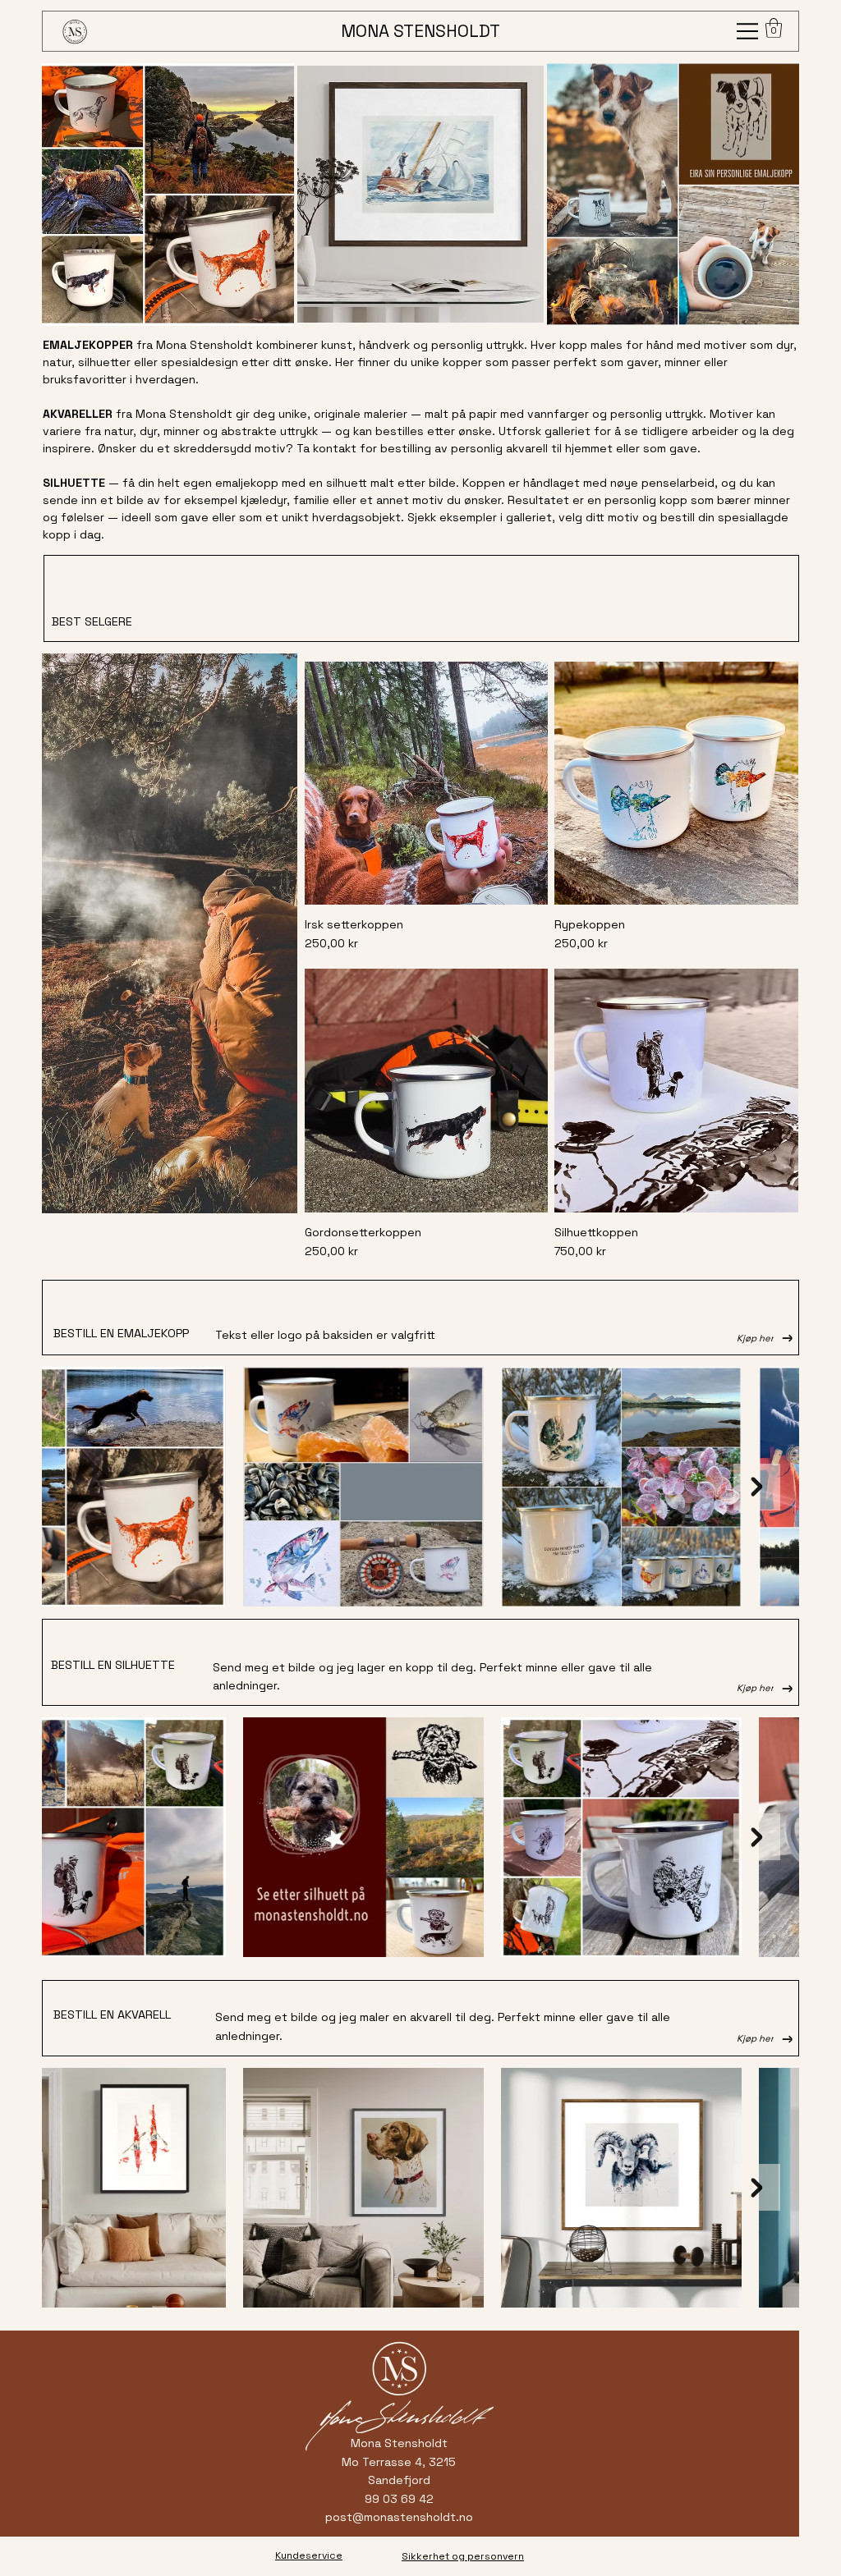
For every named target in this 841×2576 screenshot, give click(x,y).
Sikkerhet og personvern (463, 2556)
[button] (774, 28)
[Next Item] (757, 1487)
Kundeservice (309, 2555)
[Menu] (748, 31)
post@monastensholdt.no (399, 2517)
